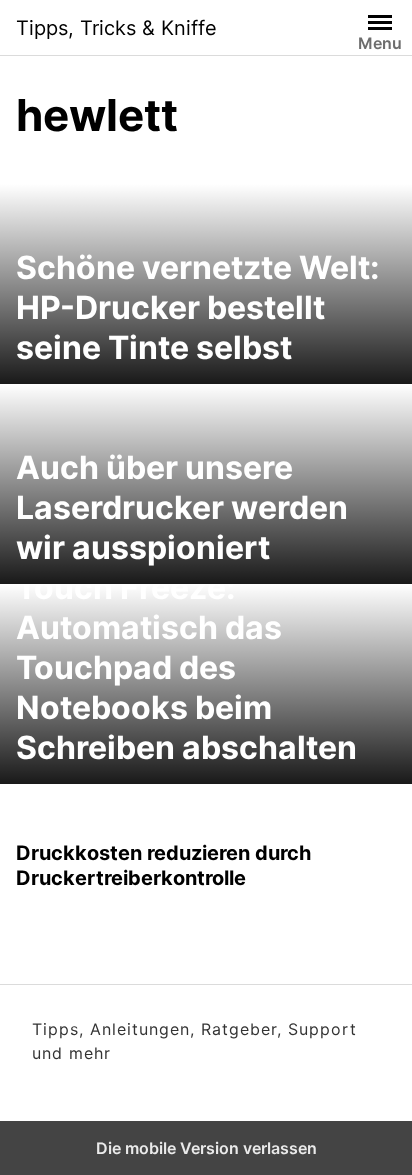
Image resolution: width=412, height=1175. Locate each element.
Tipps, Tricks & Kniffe (116, 28)
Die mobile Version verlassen (206, 1148)
